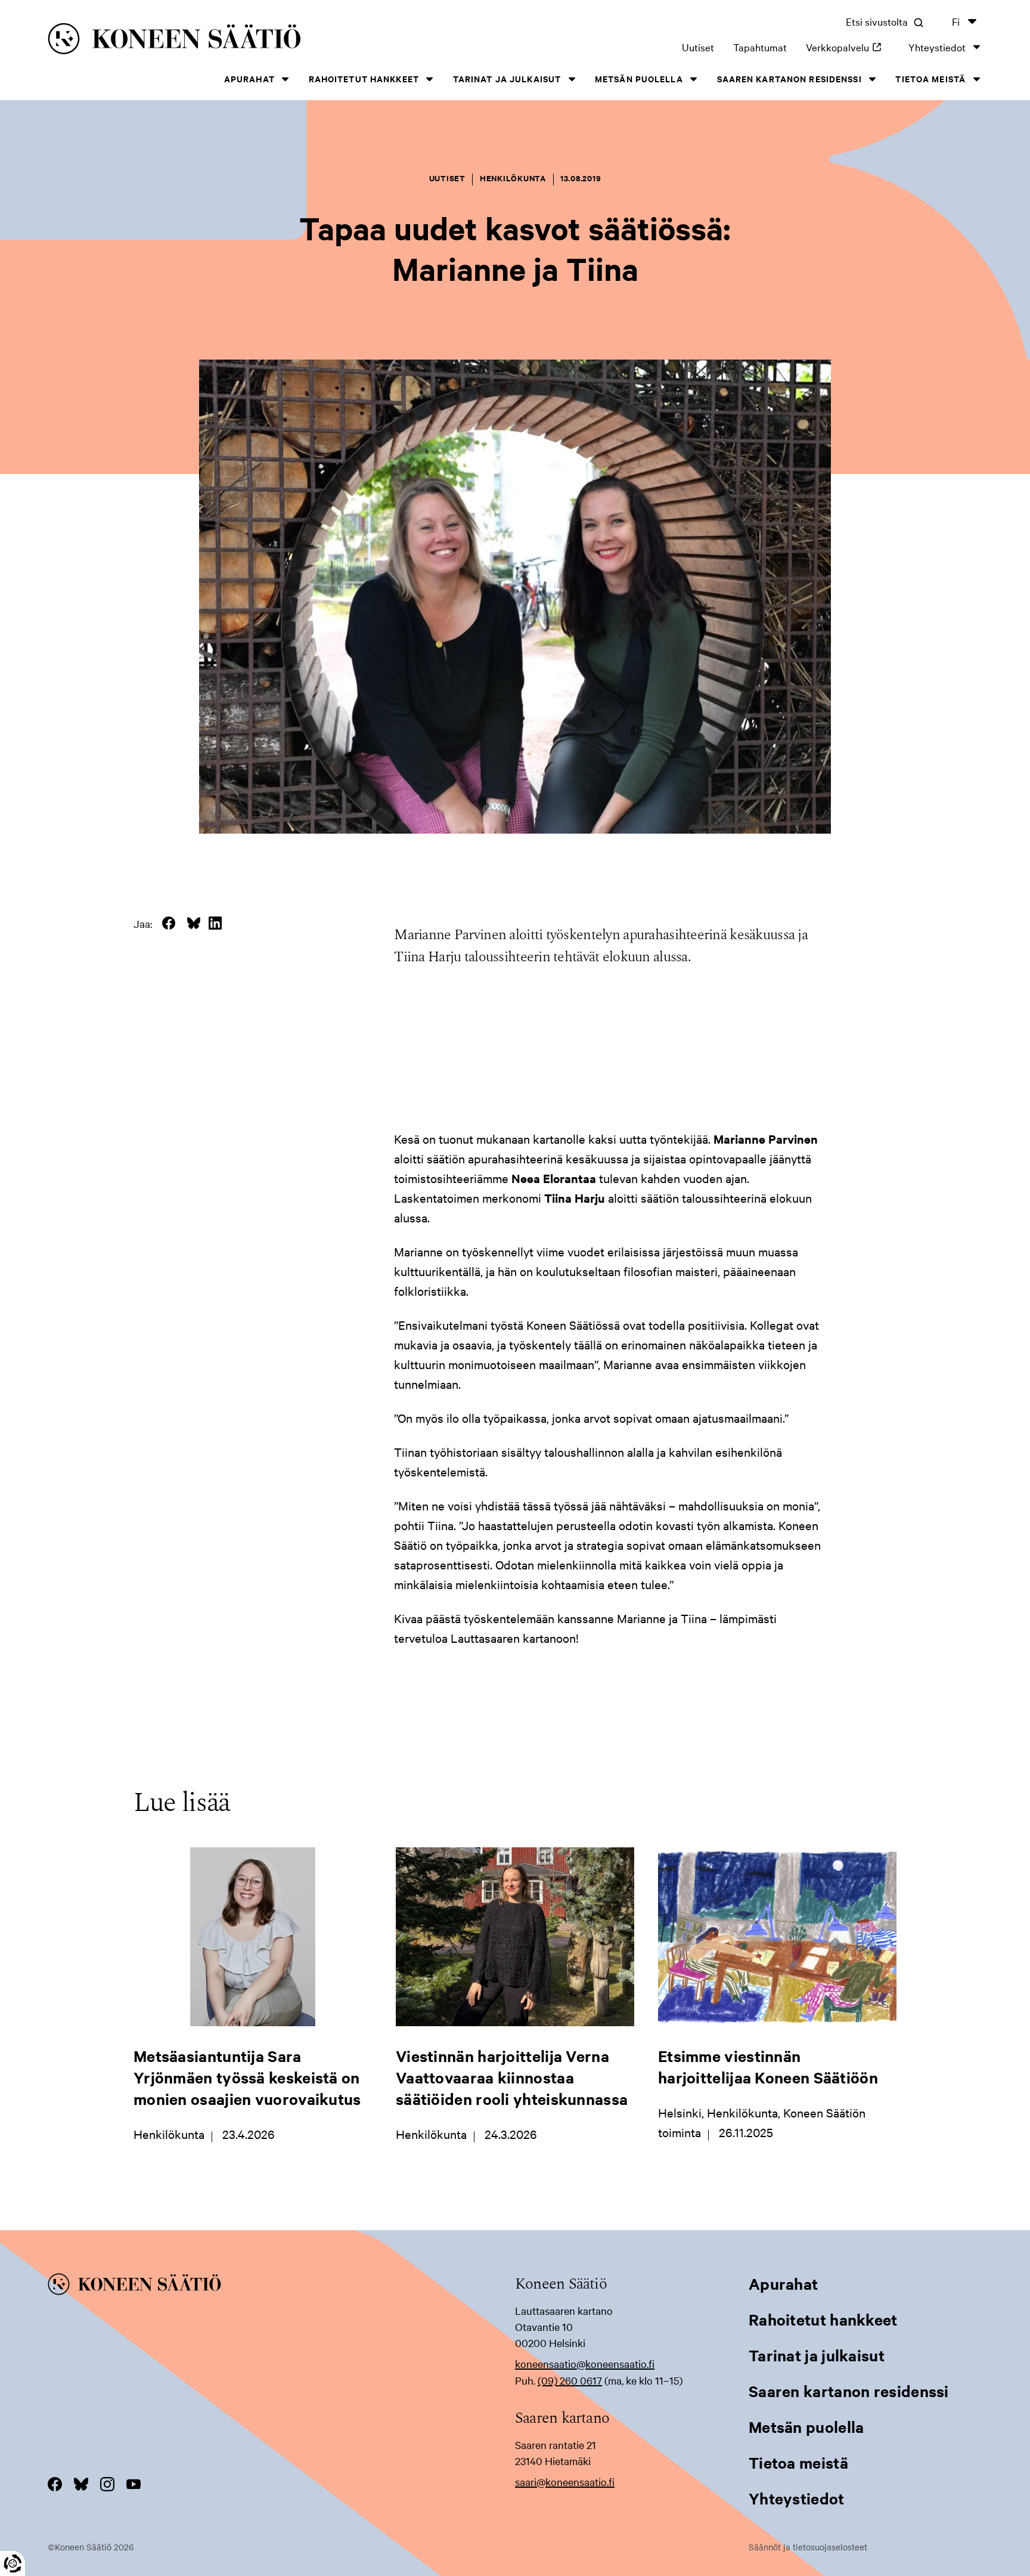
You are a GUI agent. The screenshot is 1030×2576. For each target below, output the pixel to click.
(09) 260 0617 (570, 2380)
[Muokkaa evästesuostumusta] (13, 2563)
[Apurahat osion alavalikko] (286, 79)
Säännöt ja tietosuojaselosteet (808, 2547)
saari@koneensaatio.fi (565, 2481)
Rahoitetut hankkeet (364, 78)
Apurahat (249, 78)
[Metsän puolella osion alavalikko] (694, 79)
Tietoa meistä (930, 78)
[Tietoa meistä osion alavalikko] (976, 79)
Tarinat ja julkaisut (507, 78)
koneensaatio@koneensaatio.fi (585, 2363)
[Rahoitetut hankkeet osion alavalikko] (430, 79)
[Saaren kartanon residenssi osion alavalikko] (873, 79)
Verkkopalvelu (848, 47)
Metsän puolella (639, 78)
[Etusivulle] (246, 41)
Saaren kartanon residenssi (789, 78)
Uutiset (698, 47)
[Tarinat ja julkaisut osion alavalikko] (572, 79)
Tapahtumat (760, 47)
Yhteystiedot (937, 47)
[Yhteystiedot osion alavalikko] (976, 47)
